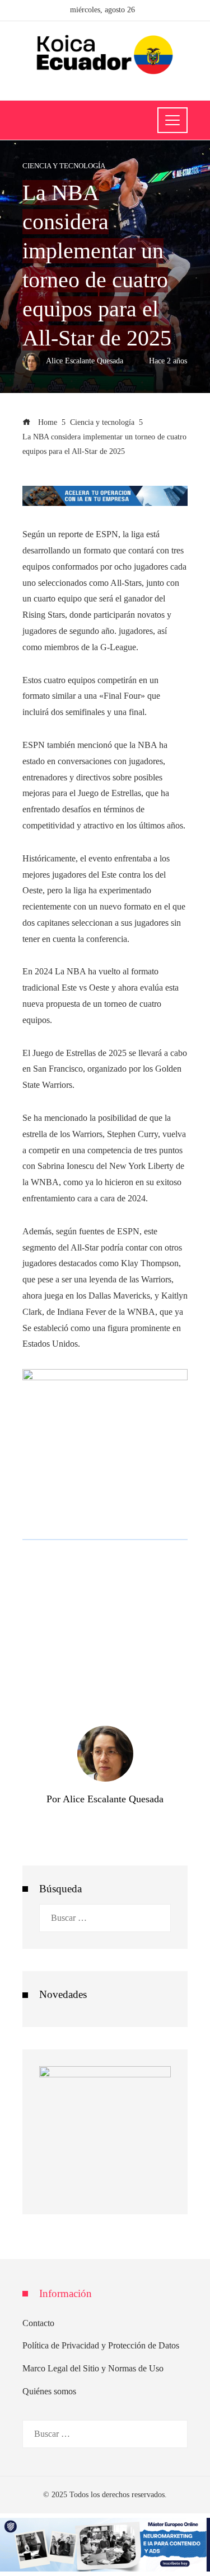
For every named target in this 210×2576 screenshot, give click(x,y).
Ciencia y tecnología (64, 166)
